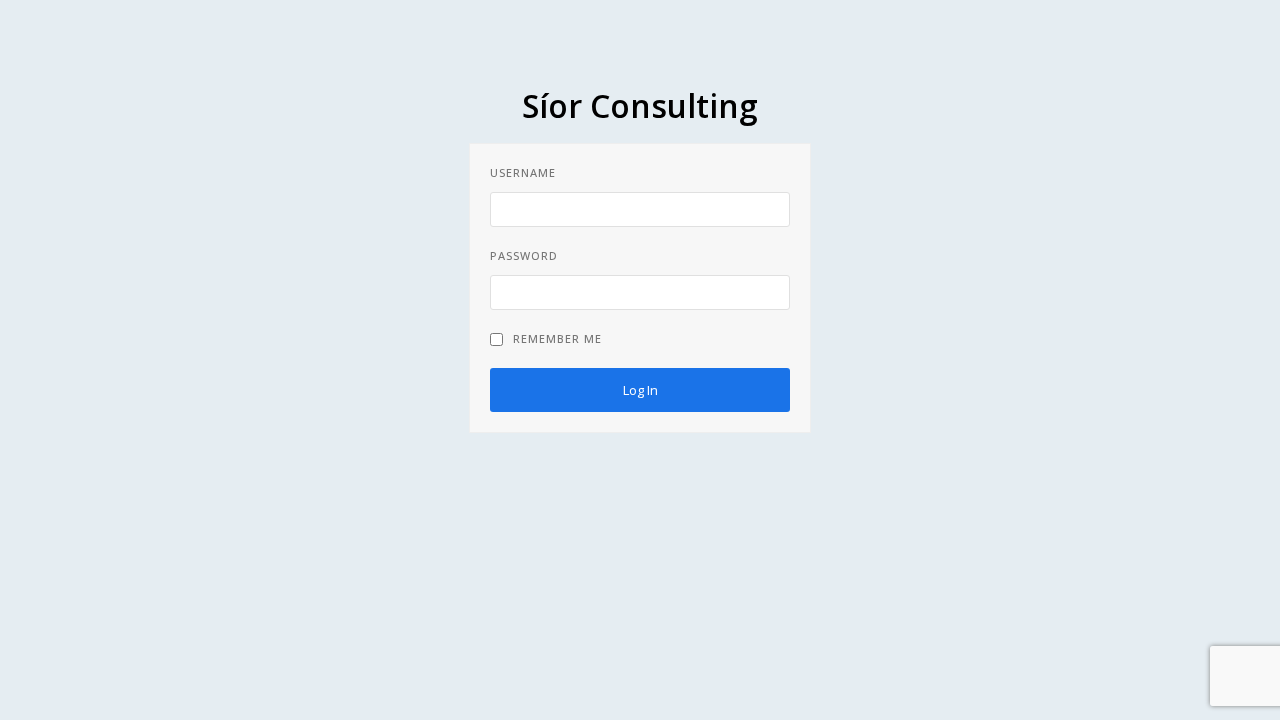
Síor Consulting (640, 105)
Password (524, 255)
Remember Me (557, 338)
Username (523, 172)
